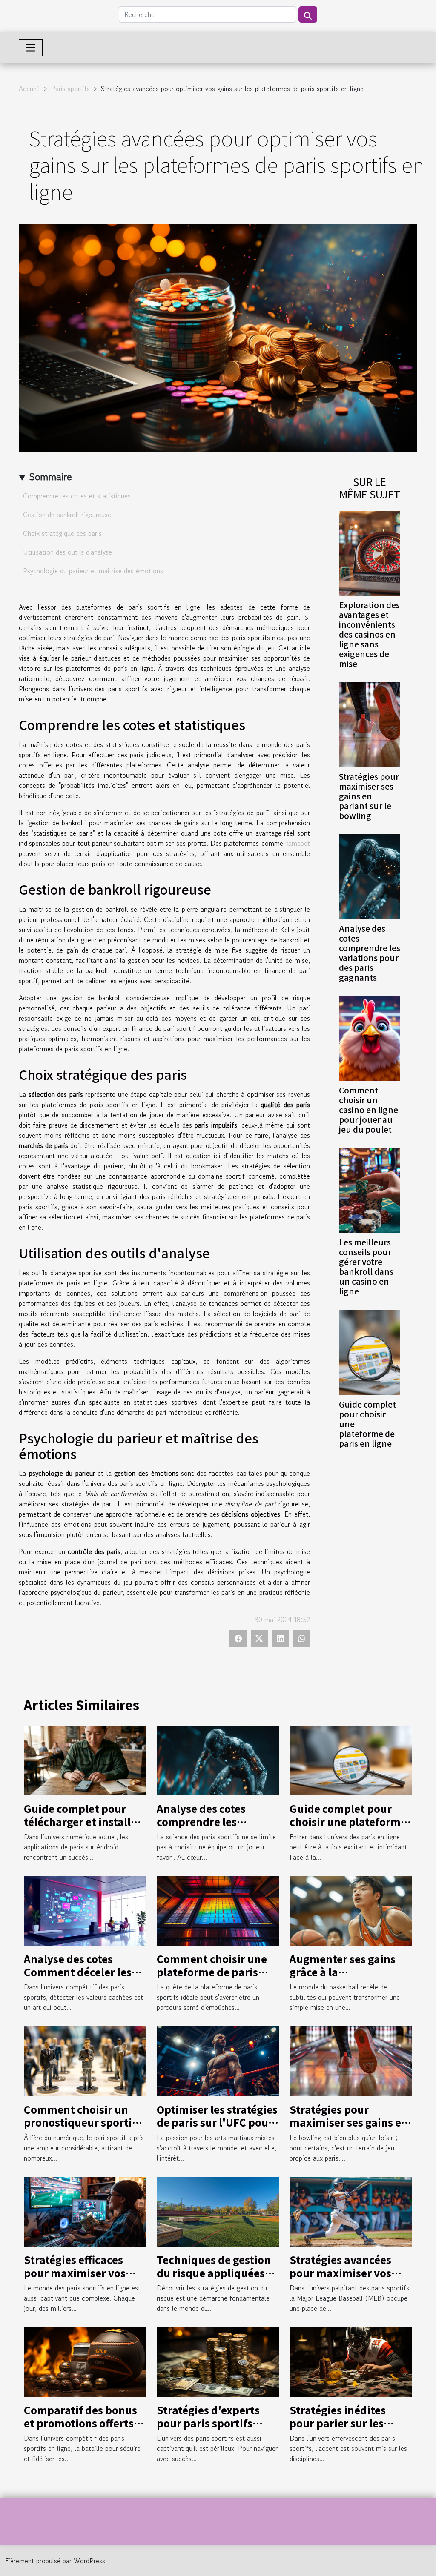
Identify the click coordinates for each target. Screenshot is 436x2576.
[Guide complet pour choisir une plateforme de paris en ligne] (370, 1351)
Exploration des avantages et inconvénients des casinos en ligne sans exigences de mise (369, 634)
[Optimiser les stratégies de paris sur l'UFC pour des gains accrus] (218, 2060)
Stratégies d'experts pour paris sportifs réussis (208, 2423)
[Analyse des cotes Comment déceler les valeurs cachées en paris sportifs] (85, 1910)
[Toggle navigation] (31, 48)
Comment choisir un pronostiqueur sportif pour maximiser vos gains (80, 2129)
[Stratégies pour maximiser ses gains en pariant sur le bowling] (370, 724)
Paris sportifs (70, 89)
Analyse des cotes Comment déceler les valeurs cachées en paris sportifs (78, 1978)
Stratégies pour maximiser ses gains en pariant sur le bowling (369, 796)
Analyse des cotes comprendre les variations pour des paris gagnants (370, 953)
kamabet (298, 843)
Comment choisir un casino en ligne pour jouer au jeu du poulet (369, 1110)
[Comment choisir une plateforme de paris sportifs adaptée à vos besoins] (218, 1910)
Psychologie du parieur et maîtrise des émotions (93, 571)
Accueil (29, 89)
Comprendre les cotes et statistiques (77, 496)
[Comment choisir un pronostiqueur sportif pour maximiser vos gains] (85, 2060)
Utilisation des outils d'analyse (67, 552)
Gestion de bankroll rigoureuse (67, 515)
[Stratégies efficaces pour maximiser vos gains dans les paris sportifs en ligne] (85, 2210)
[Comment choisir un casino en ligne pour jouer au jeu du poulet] (370, 1037)
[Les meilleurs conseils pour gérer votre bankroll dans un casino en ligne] (370, 1190)
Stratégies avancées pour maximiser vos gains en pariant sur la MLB (347, 2279)
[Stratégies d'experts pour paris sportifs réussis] (218, 2361)
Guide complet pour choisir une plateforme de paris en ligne (348, 1821)
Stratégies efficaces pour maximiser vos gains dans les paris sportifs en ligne (75, 2279)
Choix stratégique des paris (62, 533)
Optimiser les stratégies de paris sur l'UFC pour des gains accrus (217, 2122)
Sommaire (50, 477)
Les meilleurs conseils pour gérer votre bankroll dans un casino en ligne (366, 1267)
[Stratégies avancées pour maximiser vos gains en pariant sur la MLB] (351, 2210)
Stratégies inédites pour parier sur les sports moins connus (343, 2423)
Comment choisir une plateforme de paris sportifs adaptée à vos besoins (213, 1978)
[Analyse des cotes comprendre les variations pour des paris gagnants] (370, 876)
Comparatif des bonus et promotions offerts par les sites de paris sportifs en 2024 (80, 2429)
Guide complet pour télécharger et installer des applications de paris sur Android (83, 1828)
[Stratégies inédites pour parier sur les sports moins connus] (351, 2361)
